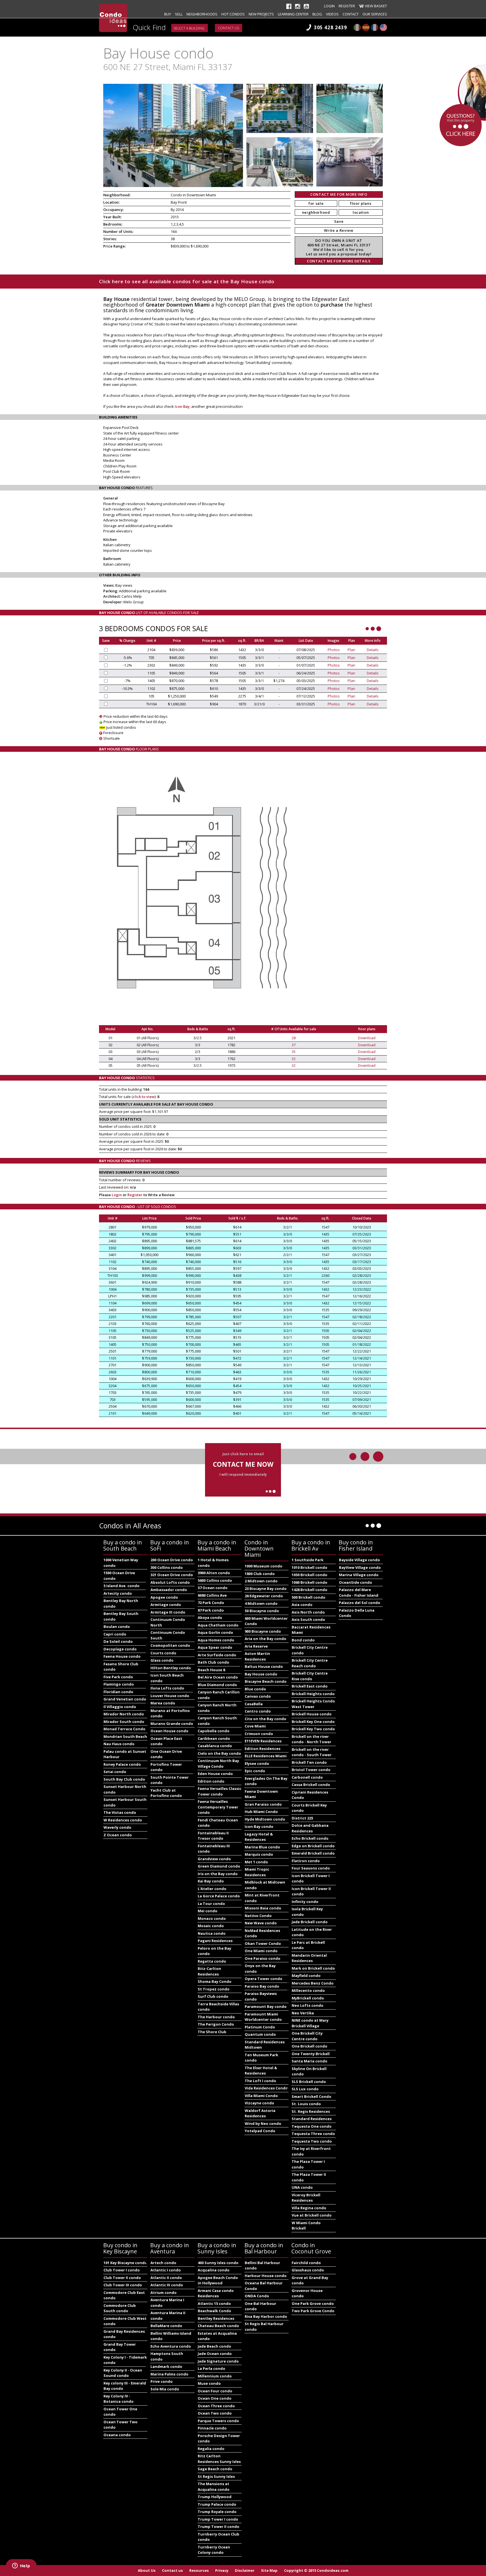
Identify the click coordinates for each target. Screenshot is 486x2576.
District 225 (302, 1818)
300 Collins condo (167, 1567)
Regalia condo (211, 2449)
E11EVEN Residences (263, 1741)
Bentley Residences (216, 2318)
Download (367, 1038)
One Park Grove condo (313, 2303)
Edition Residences (263, 1749)
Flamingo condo (119, 1684)
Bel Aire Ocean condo (218, 1677)
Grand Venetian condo (125, 1699)
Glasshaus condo (308, 2270)
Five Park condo (118, 1677)
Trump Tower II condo (219, 2526)
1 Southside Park (308, 1560)
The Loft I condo (260, 2081)
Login (329, 6)
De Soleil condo (118, 1641)
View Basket (376, 6)
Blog (317, 14)
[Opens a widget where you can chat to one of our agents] (21, 2566)
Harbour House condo (266, 2276)
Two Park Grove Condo (313, 2311)
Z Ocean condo (118, 1835)
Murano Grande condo (172, 1724)
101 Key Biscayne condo (125, 2263)
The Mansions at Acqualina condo (214, 2487)
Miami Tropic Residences (257, 1872)
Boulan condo (117, 1626)
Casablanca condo (215, 1746)
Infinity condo (305, 1902)
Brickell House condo (312, 1714)
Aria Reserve (256, 1646)
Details (373, 650)
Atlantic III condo (167, 2285)
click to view (144, 1097)
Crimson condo (259, 1734)
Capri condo (115, 1634)
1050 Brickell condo (310, 1575)
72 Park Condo (211, 1603)
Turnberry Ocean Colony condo (214, 2550)
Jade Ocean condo (215, 2354)
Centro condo (258, 1711)
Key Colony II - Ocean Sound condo (123, 2373)
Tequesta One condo (312, 2126)
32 (294, 1059)
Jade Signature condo (218, 2361)
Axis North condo (308, 1612)
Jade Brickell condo (310, 1922)
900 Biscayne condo (263, 1631)
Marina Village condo (359, 1575)
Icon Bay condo (259, 1826)
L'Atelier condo (212, 1889)
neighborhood (316, 212)
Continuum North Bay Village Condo (218, 1763)
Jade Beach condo (214, 2346)
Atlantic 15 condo (214, 2303)
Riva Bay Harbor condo (266, 2316)
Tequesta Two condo (312, 2141)
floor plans (361, 203)
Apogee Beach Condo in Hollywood (218, 2280)
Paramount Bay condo (266, 2006)
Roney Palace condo (122, 1764)
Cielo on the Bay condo (219, 1753)
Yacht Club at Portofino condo (166, 1793)
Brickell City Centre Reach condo (310, 1663)
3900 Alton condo (214, 1573)
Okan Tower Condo (263, 1943)
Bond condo (303, 1640)
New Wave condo (261, 1923)
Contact (351, 14)
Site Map (269, 2570)
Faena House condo (122, 1656)
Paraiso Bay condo (262, 1986)
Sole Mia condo (165, 2389)
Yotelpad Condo (260, 2131)
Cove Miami (255, 1726)
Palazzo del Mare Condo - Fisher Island (359, 1592)
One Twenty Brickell (311, 2054)
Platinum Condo (260, 2027)
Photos (334, 650)
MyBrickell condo (308, 1998)
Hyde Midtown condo (265, 1819)
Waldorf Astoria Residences (260, 2113)
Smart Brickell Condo (311, 2096)
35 (294, 1052)
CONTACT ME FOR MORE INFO (339, 194)
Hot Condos (233, 14)
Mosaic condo (211, 1926)
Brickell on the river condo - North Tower (311, 1739)
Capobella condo (214, 1731)
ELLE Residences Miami (266, 1756)
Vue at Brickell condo (312, 2215)
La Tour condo (211, 1904)
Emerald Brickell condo (313, 1853)
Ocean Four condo (215, 2391)
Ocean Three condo (216, 2406)
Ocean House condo (169, 1731)
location (361, 212)
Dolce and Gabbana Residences (310, 1828)
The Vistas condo (120, 1812)
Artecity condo (118, 1593)
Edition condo (211, 1781)
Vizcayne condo (259, 2103)
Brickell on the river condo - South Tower (312, 1752)
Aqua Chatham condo (218, 1625)
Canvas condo (258, 1696)
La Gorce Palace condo (219, 1896)
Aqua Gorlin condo (215, 1632)
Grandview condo (214, 1859)
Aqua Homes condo (216, 1640)
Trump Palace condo (217, 2504)
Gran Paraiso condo (263, 1804)
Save (339, 221)
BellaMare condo (166, 2326)
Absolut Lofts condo (170, 1582)
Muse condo (209, 2383)
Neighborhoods (202, 14)
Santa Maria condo (310, 2061)
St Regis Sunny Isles (216, 2476)
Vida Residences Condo (266, 2088)
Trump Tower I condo (218, 2519)
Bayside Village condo (359, 1560)
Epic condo (255, 1771)
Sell (179, 14)
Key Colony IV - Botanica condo (119, 2399)
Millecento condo (308, 1990)
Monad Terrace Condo (124, 1729)
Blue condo (255, 1689)
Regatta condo (212, 1961)
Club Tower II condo (122, 2278)
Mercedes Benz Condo (313, 1983)
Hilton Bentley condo (171, 1668)
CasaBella (254, 1704)
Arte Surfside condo (217, 1655)
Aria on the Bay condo (265, 1639)
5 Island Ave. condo (121, 1586)
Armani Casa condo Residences (216, 2293)
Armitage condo (166, 1605)
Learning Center (293, 14)
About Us (147, 2570)
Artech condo (163, 2263)
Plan (351, 650)
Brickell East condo (310, 1686)
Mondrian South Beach (125, 1736)
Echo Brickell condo (310, 1838)
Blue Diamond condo (217, 1685)
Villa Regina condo (309, 2208)
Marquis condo (259, 1854)
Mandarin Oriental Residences (309, 1958)
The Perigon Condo (216, 2024)
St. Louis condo (306, 2104)
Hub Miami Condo (261, 1812)
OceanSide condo (355, 1582)
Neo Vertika (303, 2013)
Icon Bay (182, 406)
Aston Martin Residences (257, 1656)
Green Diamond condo (219, 1866)
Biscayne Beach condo (266, 1681)
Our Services (375, 14)
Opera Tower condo (264, 1979)
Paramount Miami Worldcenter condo (263, 2017)
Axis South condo (308, 1619)
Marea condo (163, 1703)
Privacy (222, 2570)
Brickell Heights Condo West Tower (313, 1704)
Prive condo (162, 2381)
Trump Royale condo (217, 2512)
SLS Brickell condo (309, 2082)
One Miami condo (261, 1951)
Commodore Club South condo (120, 2308)
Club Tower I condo (122, 2270)
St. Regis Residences (311, 2111)
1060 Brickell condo (310, 1582)
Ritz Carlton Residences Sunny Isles (219, 2459)
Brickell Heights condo (313, 1694)
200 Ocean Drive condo (172, 1560)
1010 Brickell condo (310, 1567)
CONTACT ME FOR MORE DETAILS (339, 261)
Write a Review (339, 230)
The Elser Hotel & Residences (261, 2071)
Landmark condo (166, 2366)
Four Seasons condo (311, 1868)
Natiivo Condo (258, 1916)
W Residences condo (123, 1820)
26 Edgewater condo (264, 1596)
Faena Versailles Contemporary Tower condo (218, 1807)
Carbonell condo (307, 1777)
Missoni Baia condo (263, 1908)
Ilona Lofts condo (167, 1688)
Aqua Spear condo (215, 1647)
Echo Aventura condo (171, 2346)
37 (294, 1045)
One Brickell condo (310, 2046)
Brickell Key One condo (313, 1722)
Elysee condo (257, 1763)
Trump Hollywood (215, 2497)
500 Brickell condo (309, 1597)
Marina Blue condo (262, 1847)
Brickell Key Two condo (313, 1729)
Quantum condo (260, 2034)
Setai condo (115, 1772)
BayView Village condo (360, 1567)
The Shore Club (212, 2032)
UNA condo (302, 2187)
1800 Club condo (260, 1574)
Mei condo (208, 1911)
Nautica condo (212, 1933)
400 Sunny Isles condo (218, 2263)
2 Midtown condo (261, 1581)
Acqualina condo (214, 2270)
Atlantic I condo (166, 2270)
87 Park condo (211, 1610)
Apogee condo (164, 1597)
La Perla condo (211, 2368)
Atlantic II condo (166, 2278)
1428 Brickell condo (310, 1590)
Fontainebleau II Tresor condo (213, 1836)
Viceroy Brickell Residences (306, 2198)
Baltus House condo (264, 1666)
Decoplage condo (120, 1649)
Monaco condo (212, 1918)
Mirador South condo (124, 1722)
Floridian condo (118, 1692)
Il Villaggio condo (120, 1707)
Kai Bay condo (211, 1881)
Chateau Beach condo (218, 2326)
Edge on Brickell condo (313, 1846)
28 (294, 1038)
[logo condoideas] (113, 18)
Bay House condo (261, 1674)
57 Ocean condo (213, 1588)
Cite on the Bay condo (265, 1719)
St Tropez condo (214, 1989)
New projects (261, 14)
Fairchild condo (306, 2263)
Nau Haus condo (119, 1744)
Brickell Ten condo (309, 1762)
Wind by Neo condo (263, 2123)
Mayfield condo (306, 1976)
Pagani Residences (215, 1941)
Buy (168, 14)
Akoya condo (210, 1617)
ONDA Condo (257, 2296)
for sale (316, 203)
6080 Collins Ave (212, 1595)
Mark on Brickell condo (313, 1968)
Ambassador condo (169, 1590)
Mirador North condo (124, 1714)
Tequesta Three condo (313, 2134)
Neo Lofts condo (308, 2005)
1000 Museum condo (264, 1566)
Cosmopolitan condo (170, 1645)
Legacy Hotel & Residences (259, 1837)
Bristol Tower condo (311, 1770)
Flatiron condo (306, 1861)
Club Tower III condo (123, 2285)
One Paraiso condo (263, 1958)
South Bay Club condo (124, 1779)
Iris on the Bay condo (218, 1874)
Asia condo (302, 1605)
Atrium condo (164, 2292)
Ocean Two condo (215, 2413)
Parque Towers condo (218, 2421)
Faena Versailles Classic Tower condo (220, 1791)
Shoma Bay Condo (215, 1981)
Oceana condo (117, 2435)
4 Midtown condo (261, 1603)
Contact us (229, 28)
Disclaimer (245, 2570)
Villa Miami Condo (261, 2096)
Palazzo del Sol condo (360, 1603)
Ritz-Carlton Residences (209, 1971)
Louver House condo (170, 1696)
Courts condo (163, 1653)
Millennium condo (215, 2376)
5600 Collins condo (215, 1580)
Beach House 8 (211, 1670)
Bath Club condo (213, 1662)
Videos (332, 14)
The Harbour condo (216, 2017)
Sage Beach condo (215, 2469)
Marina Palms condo (169, 2374)
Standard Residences (312, 2119)
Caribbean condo (214, 1738)
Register (347, 6)
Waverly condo (117, 1827)
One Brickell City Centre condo (307, 2036)
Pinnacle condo (212, 2428)
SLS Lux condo (305, 2089)
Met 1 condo (256, 1862)
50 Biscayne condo (262, 1611)
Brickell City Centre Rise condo (310, 1676)
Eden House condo (215, 1774)
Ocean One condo (215, 2398)
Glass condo (162, 1660)
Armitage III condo (168, 1612)
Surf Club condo (213, 1996)
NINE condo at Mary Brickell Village (310, 2023)
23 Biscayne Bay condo (266, 1589)
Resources (199, 2570)
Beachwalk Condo (214, 2311)
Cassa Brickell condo (311, 1785)
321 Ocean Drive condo (172, 1575)
